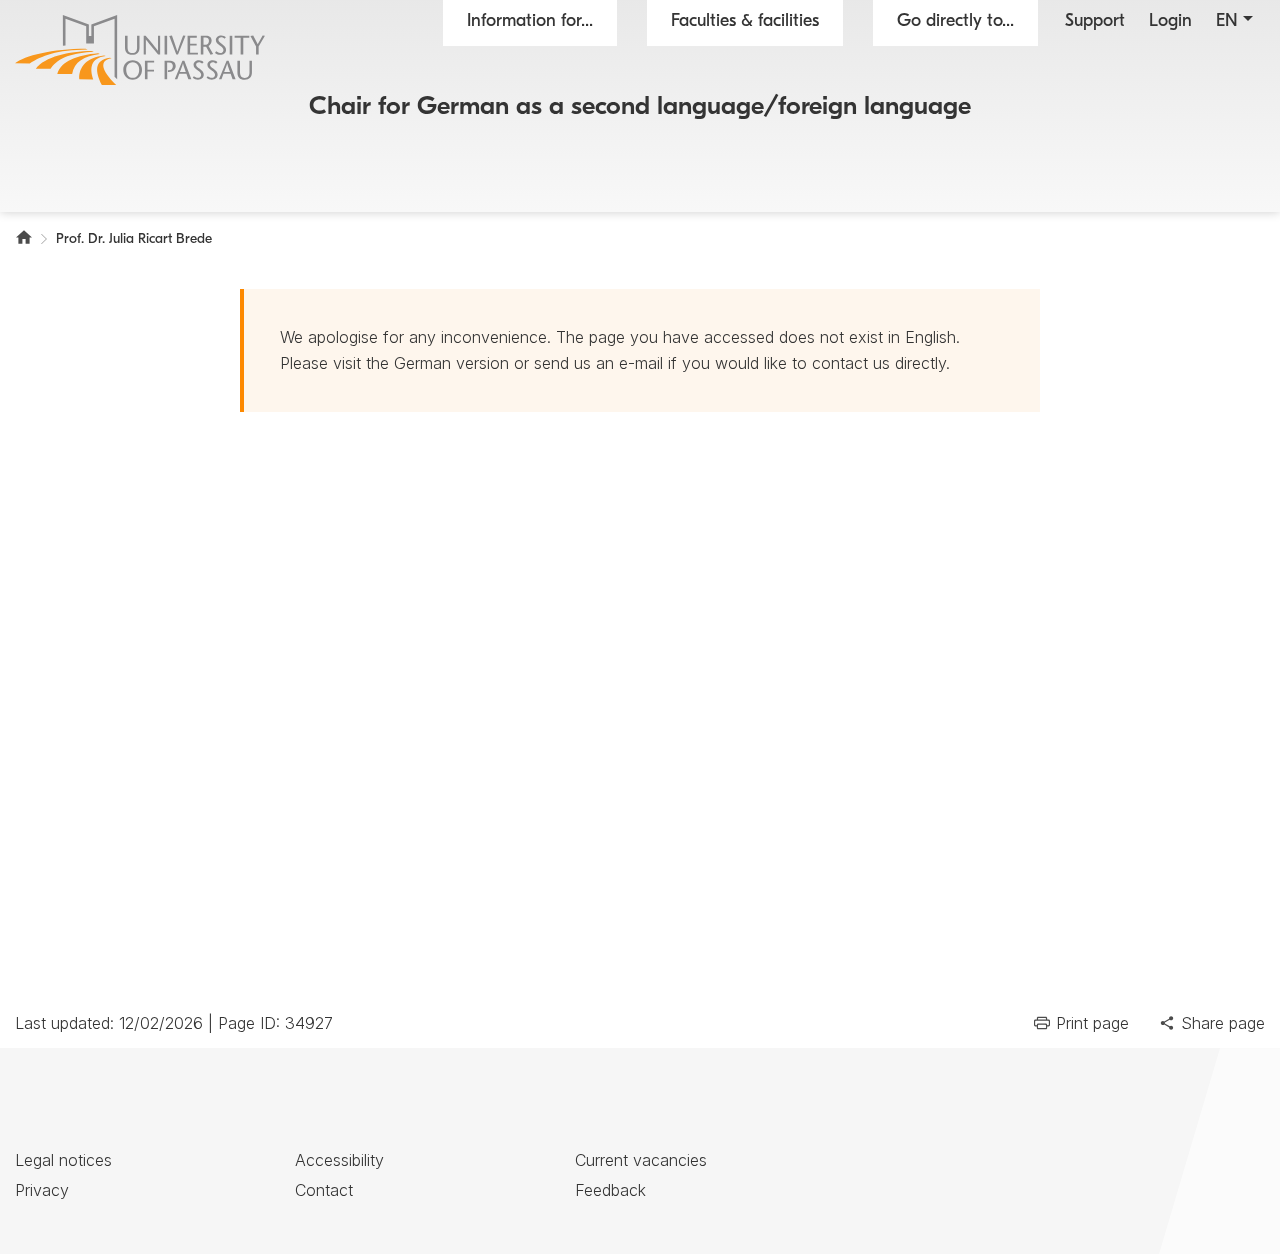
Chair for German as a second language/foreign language (640, 107)
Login (1170, 22)
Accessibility (339, 1160)
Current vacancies (641, 1160)
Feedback (610, 1190)
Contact (324, 1190)
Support (1095, 22)
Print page (1092, 1023)
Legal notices (63, 1160)
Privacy (42, 1190)
